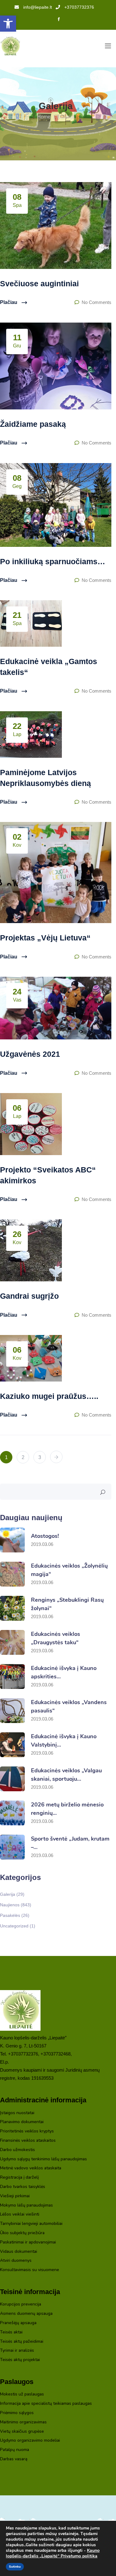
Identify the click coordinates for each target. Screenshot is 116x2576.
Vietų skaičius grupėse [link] (22, 2432)
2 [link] (23, 1457)
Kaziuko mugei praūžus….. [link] (49, 1396)
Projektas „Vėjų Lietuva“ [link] (45, 938)
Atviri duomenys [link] (16, 2261)
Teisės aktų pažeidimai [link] (22, 2342)
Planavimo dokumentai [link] (22, 2122)
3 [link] (40, 1457)
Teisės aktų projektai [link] (20, 2360)
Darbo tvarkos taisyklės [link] (23, 2187)
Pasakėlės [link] (15, 1915)
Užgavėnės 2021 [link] (30, 1054)
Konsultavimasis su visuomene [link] (30, 2270)
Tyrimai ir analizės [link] (17, 2351)
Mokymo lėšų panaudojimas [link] (26, 2205)
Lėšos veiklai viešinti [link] (20, 2214)
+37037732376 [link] (79, 7)
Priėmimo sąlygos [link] (17, 2413)
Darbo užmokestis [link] (17, 2150)
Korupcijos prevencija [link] (21, 2304)
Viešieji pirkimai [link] (15, 2196)
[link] (8, 24)
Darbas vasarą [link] (14, 2459)
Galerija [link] (12, 1894)
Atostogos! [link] (45, 1536)
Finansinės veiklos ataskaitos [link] (28, 2141)
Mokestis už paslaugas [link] (22, 2394)
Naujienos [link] (16, 1905)
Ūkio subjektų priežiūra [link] (22, 2233)
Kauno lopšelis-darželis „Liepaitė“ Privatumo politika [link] (53, 2553)
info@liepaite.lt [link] (38, 7)
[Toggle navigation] (108, 46)
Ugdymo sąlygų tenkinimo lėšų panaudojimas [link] (43, 2159)
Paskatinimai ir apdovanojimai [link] (28, 2242)
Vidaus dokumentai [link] (19, 2252)
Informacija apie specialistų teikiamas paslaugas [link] (46, 2404)
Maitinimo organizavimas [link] (23, 2422)
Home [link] (44, 117)
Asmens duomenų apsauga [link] (26, 2314)
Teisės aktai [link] (11, 2332)
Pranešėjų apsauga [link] (18, 2323)
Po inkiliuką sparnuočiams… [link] (53, 561)
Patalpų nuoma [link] (15, 2450)
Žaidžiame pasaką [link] (33, 424)
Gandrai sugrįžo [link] (29, 1296)
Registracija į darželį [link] (19, 2178)
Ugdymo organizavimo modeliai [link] (30, 2441)
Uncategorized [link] (18, 1926)
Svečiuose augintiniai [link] (39, 283)
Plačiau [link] (9, 302)
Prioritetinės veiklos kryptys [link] (27, 2131)
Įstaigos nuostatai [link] (17, 2113)
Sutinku (15, 2567)
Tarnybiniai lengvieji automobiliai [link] (31, 2224)
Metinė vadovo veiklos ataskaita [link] (31, 2168)
